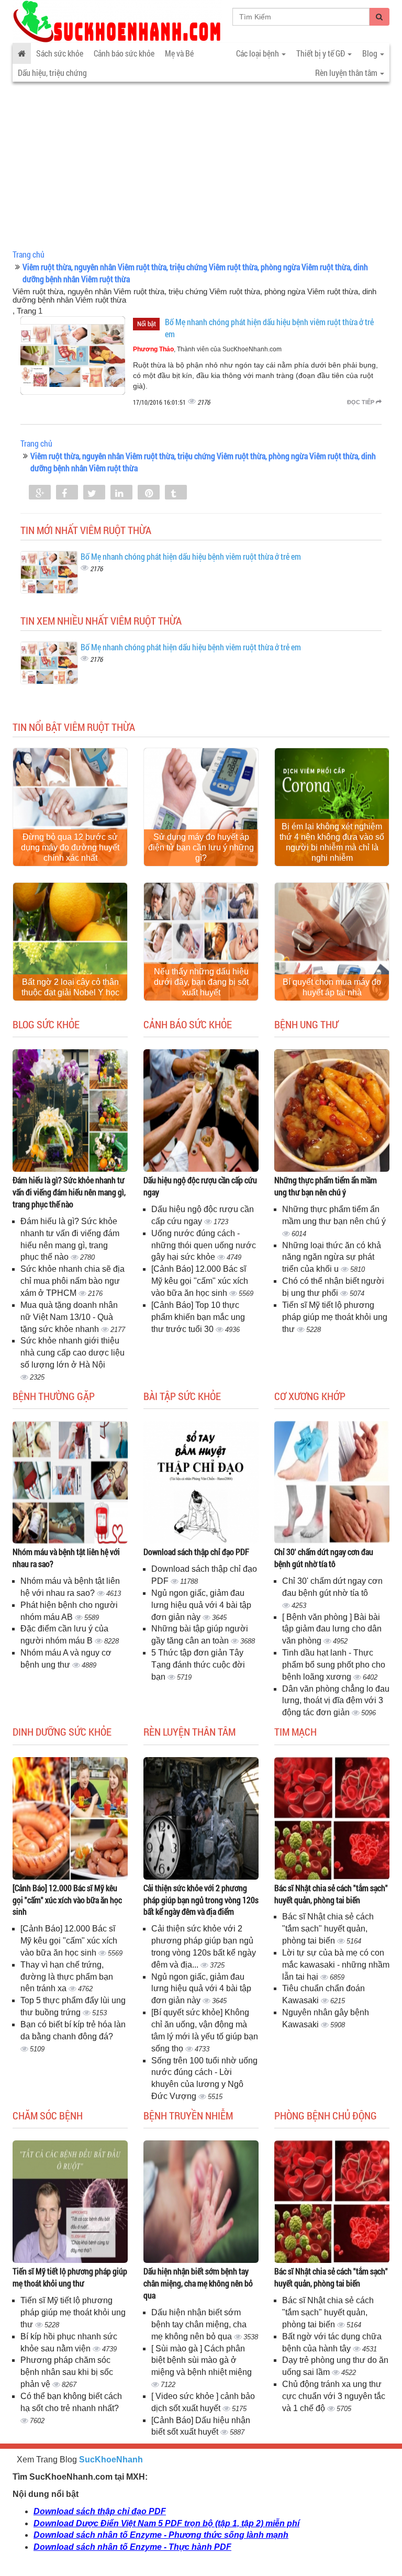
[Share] (40, 493)
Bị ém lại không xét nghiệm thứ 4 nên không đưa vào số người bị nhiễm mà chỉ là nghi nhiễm (332, 842)
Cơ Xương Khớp (310, 1396)
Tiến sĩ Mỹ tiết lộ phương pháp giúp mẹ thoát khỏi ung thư (335, 1317)
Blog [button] (371, 53)
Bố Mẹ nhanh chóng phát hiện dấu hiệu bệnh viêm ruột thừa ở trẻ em (191, 556)
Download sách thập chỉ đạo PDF (196, 1552)
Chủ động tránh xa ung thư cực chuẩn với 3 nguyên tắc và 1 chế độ (334, 2396)
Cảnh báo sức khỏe (124, 53)
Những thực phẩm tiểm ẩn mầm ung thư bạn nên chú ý (326, 1186)
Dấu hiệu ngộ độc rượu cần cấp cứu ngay (200, 1186)
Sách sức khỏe (60, 53)
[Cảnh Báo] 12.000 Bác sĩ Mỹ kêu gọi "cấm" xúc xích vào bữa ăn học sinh (200, 1281)
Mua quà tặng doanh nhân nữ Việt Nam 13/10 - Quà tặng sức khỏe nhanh (69, 1317)
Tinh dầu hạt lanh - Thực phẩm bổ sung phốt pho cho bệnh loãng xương (334, 1665)
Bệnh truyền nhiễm (188, 2115)
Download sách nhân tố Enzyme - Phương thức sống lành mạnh (161, 2535)
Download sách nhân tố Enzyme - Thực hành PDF (132, 2547)
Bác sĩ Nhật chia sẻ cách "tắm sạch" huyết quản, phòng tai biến (331, 1894)
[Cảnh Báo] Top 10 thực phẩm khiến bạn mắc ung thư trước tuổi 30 (198, 1317)
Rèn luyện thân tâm (189, 1731)
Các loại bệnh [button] (258, 53)
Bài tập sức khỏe (182, 1396)
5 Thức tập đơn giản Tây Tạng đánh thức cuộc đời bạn (198, 1665)
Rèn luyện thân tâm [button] (347, 73)
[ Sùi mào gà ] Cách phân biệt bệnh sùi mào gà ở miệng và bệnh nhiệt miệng (202, 2361)
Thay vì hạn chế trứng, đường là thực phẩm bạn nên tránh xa (67, 1977)
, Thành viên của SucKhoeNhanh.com (207, 349)
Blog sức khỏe (46, 1024)
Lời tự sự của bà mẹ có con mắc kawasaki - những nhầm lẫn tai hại (336, 1965)
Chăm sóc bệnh (48, 2115)
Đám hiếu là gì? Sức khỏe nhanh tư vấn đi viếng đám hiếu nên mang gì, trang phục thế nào (69, 1192)
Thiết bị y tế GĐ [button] (321, 53)
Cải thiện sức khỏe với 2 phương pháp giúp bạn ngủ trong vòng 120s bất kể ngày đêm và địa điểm (201, 1900)
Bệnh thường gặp (54, 1396)
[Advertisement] (201, 168)
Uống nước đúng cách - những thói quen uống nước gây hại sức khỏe (204, 1245)
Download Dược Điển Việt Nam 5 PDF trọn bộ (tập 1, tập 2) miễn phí (166, 2523)
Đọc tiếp (361, 402)
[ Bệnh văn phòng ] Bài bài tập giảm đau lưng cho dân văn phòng (332, 1629)
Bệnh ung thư (306, 1024)
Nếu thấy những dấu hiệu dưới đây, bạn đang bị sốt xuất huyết (201, 982)
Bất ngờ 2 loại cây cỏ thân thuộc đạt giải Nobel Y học (70, 987)
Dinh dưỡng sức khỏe (62, 1731)
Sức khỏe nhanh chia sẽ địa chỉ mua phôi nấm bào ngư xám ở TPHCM (72, 1281)
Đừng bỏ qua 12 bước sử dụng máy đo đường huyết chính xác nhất (70, 847)
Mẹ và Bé (179, 53)
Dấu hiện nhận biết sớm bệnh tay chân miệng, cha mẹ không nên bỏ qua (198, 2283)
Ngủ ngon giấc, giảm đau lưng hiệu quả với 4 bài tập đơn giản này (201, 1605)
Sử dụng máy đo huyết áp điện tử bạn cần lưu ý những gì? (201, 847)
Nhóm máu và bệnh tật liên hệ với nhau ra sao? (66, 1558)
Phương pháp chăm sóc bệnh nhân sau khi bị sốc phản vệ (67, 2372)
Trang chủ (29, 254)
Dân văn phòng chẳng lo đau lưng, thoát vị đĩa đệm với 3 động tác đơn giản (336, 1701)
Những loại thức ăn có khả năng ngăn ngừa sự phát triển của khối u (332, 1257)
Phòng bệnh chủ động (326, 2115)
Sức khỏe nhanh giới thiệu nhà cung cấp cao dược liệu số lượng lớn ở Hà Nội (72, 1353)
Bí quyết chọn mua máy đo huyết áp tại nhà (332, 987)
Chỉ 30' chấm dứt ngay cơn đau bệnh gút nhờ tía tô (324, 1558)
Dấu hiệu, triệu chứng (52, 73)
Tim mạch (295, 1731)
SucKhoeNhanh (111, 2460)
